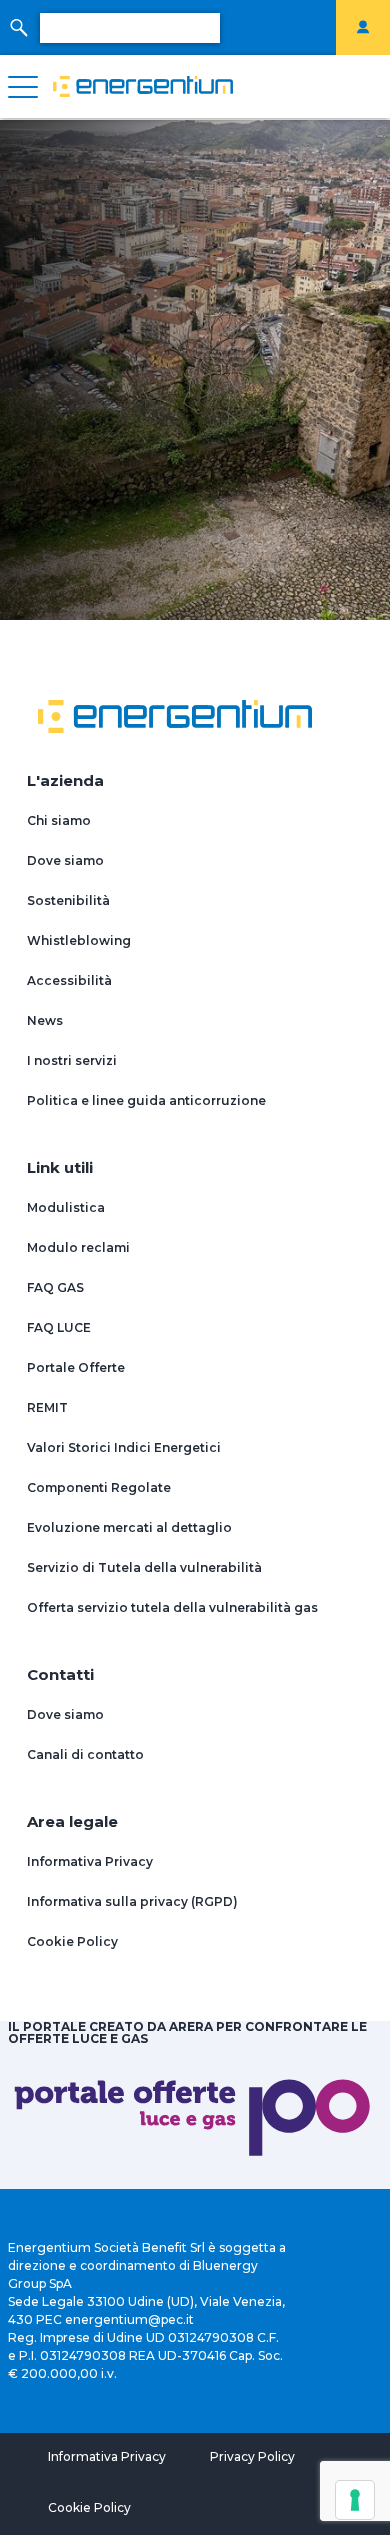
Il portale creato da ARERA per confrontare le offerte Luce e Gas (187, 2032)
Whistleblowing (79, 940)
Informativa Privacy (90, 1861)
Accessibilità (69, 980)
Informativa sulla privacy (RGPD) (132, 1901)
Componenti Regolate (99, 1487)
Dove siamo (65, 860)
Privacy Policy (252, 2456)
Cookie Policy (72, 1941)
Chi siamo (59, 820)
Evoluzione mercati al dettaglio (129, 1527)
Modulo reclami (78, 1247)
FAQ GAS (55, 1287)
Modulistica (66, 1207)
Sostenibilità (68, 900)
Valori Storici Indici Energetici (124, 1447)
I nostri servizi (72, 1060)
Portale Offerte (76, 1367)
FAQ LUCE (59, 1327)
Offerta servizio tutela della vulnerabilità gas (172, 1607)
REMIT (47, 1407)
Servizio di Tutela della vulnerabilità (144, 1567)
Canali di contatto (85, 1754)
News (45, 1020)
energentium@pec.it (129, 2319)
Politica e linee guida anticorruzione (146, 1100)
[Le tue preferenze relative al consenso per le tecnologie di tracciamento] (355, 2500)
